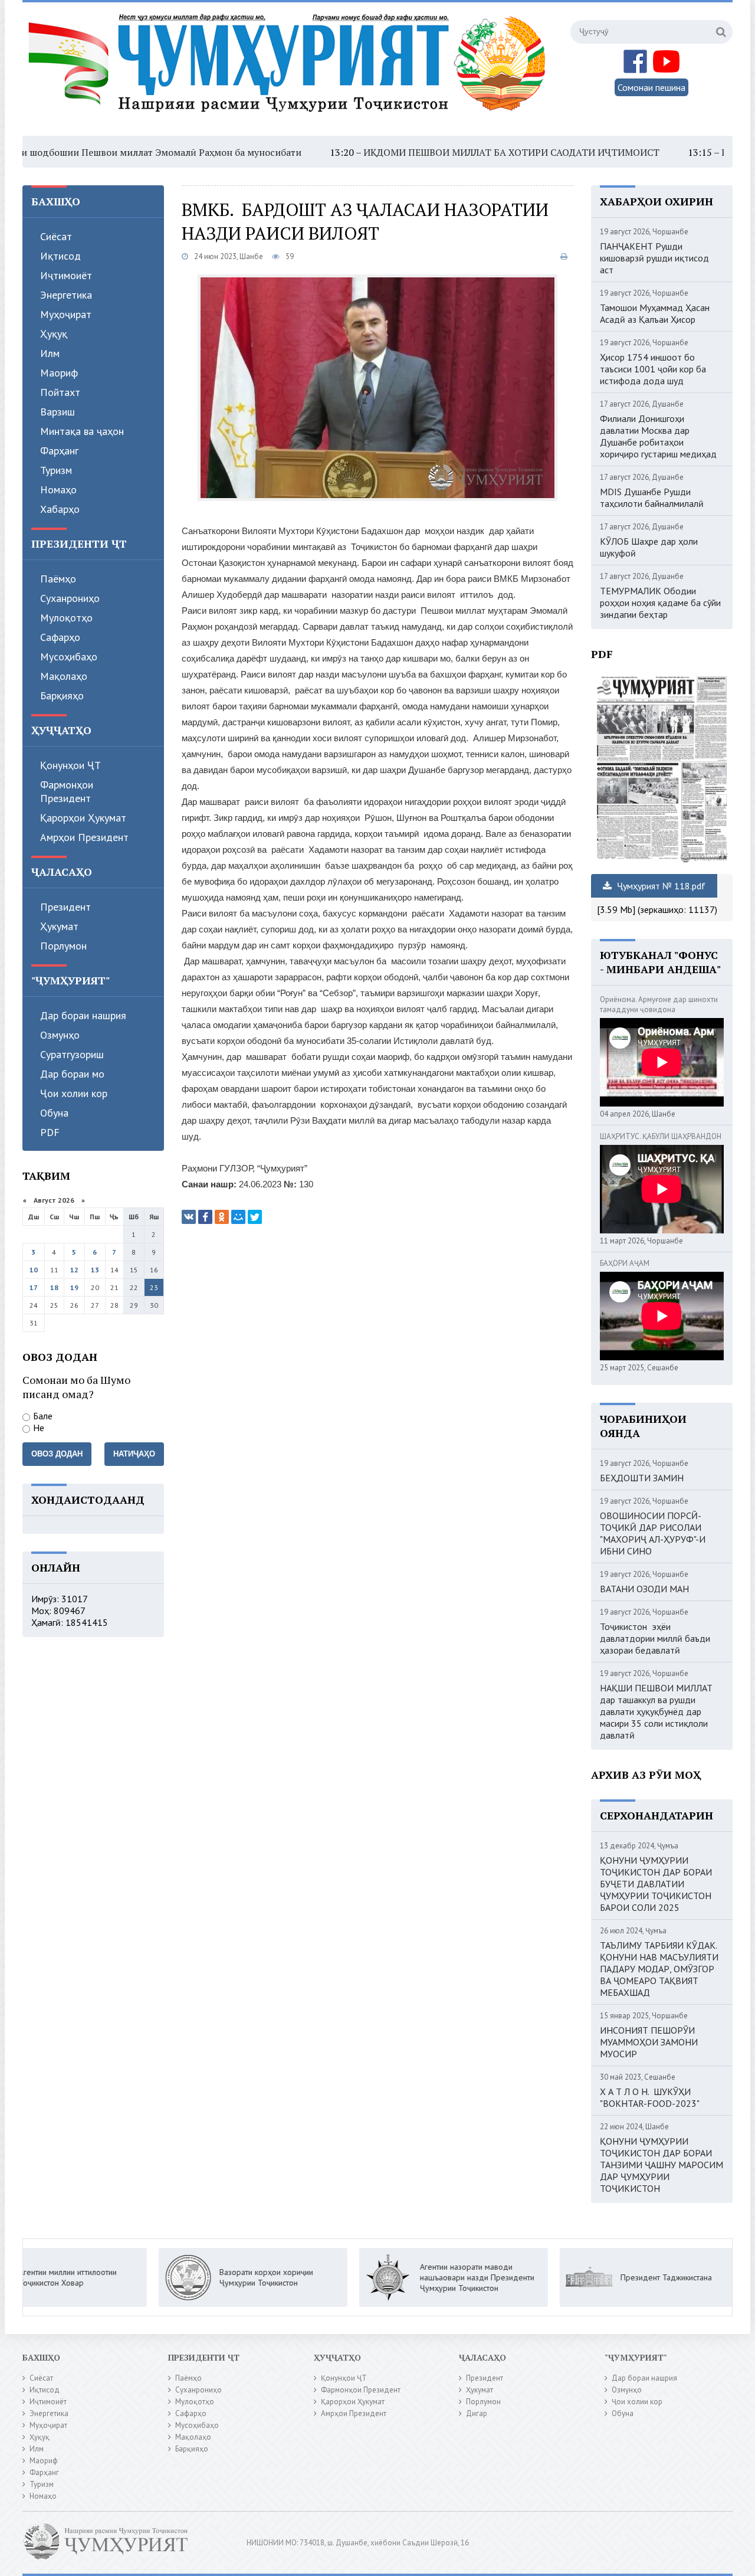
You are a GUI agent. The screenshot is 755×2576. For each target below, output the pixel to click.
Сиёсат (56, 236)
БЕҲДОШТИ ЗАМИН (642, 1478)
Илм (50, 353)
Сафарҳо (60, 637)
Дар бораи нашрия (83, 1015)
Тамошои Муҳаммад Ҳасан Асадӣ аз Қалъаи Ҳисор (655, 313)
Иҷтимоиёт (66, 275)
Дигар (477, 2413)
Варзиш (58, 412)
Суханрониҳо (70, 598)
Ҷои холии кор (74, 1093)
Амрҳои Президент (84, 837)
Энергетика (66, 295)
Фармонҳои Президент (67, 791)
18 (54, 1287)
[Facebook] (205, 1217)
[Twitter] (255, 1217)
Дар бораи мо (72, 1074)
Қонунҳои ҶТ (70, 765)
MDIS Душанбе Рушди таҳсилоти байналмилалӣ (652, 497)
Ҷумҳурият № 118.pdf (660, 886)
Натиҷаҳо (134, 1454)
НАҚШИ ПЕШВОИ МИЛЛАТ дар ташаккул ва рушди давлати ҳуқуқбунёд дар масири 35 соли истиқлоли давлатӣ (656, 1711)
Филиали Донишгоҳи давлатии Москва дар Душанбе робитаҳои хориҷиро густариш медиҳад (658, 436)
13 (95, 1270)
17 (34, 1287)
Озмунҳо (60, 1035)
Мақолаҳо (64, 676)
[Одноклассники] (222, 1217)
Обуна (54, 1113)
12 (74, 1270)
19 (74, 1287)
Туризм (56, 470)
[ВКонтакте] (189, 1217)
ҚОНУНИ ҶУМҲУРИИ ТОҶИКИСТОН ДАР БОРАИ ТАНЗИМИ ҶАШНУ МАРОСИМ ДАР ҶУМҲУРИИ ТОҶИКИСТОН (662, 2165)
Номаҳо (58, 490)
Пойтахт (60, 392)
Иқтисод (60, 256)
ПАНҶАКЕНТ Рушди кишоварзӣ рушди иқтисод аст (654, 258)
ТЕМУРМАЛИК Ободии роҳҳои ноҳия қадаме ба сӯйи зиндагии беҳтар (660, 603)
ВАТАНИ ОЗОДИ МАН (644, 1589)
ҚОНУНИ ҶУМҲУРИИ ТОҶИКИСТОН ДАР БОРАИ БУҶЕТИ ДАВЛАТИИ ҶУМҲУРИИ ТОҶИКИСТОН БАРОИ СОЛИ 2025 (656, 1884)
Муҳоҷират (66, 314)
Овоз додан (57, 1454)
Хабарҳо (60, 509)
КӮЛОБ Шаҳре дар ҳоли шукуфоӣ (649, 547)
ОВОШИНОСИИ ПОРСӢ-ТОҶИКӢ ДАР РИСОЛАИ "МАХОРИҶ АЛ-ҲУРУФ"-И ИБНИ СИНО (653, 1533)
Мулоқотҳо (66, 618)
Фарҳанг (59, 451)
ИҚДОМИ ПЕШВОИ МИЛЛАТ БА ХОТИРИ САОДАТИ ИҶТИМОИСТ (443, 152)
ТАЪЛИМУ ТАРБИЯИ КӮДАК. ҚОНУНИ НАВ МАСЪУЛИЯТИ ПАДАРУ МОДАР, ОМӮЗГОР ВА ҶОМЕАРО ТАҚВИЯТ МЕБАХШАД (659, 1969)
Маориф (59, 373)
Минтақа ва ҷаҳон (82, 431)
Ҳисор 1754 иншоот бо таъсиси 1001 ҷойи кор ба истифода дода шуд (653, 369)
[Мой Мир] (238, 1217)
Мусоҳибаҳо (69, 657)
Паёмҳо (58, 579)
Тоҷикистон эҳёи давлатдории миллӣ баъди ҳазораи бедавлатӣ (655, 1638)
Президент (65, 907)
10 (34, 1270)
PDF (50, 1132)
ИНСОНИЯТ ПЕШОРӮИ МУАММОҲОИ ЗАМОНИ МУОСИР (649, 2042)
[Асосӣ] (290, 70)
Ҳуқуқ (54, 334)
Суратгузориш (72, 1054)
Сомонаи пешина (651, 87)
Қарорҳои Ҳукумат (83, 818)
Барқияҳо (62, 695)
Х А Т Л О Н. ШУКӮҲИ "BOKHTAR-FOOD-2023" (650, 2097)
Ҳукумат (59, 926)
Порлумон (63, 946)
